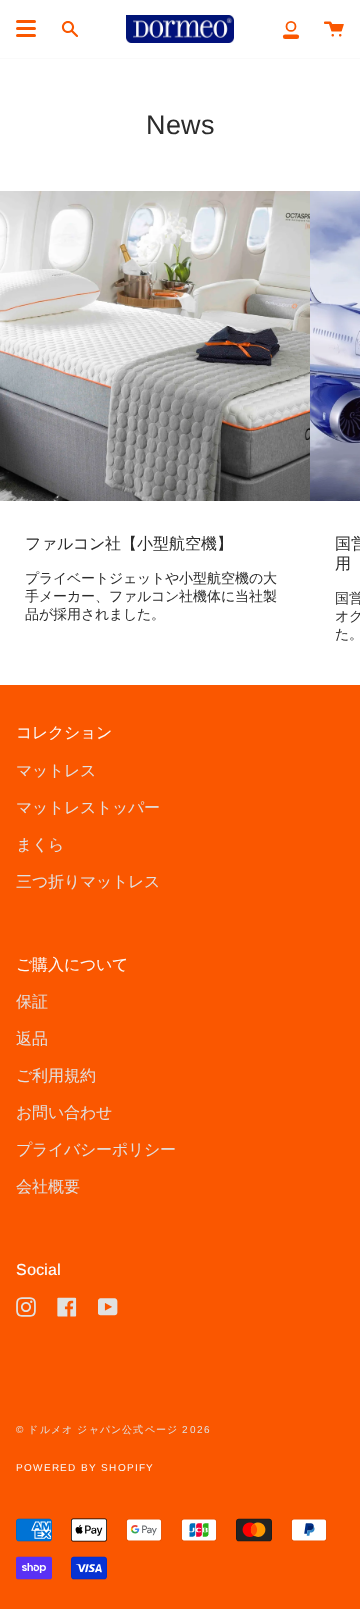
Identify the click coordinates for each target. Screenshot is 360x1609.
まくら (40, 844)
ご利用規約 (56, 1075)
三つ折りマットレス (88, 881)
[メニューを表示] (26, 29)
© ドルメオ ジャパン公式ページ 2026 (113, 1429)
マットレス (56, 770)
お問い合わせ (64, 1112)
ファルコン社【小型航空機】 (129, 543)
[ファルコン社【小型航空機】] (155, 346)
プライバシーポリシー (96, 1149)
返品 (32, 1038)
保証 (32, 1001)
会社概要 (48, 1186)
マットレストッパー (88, 807)
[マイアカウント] (291, 29)
